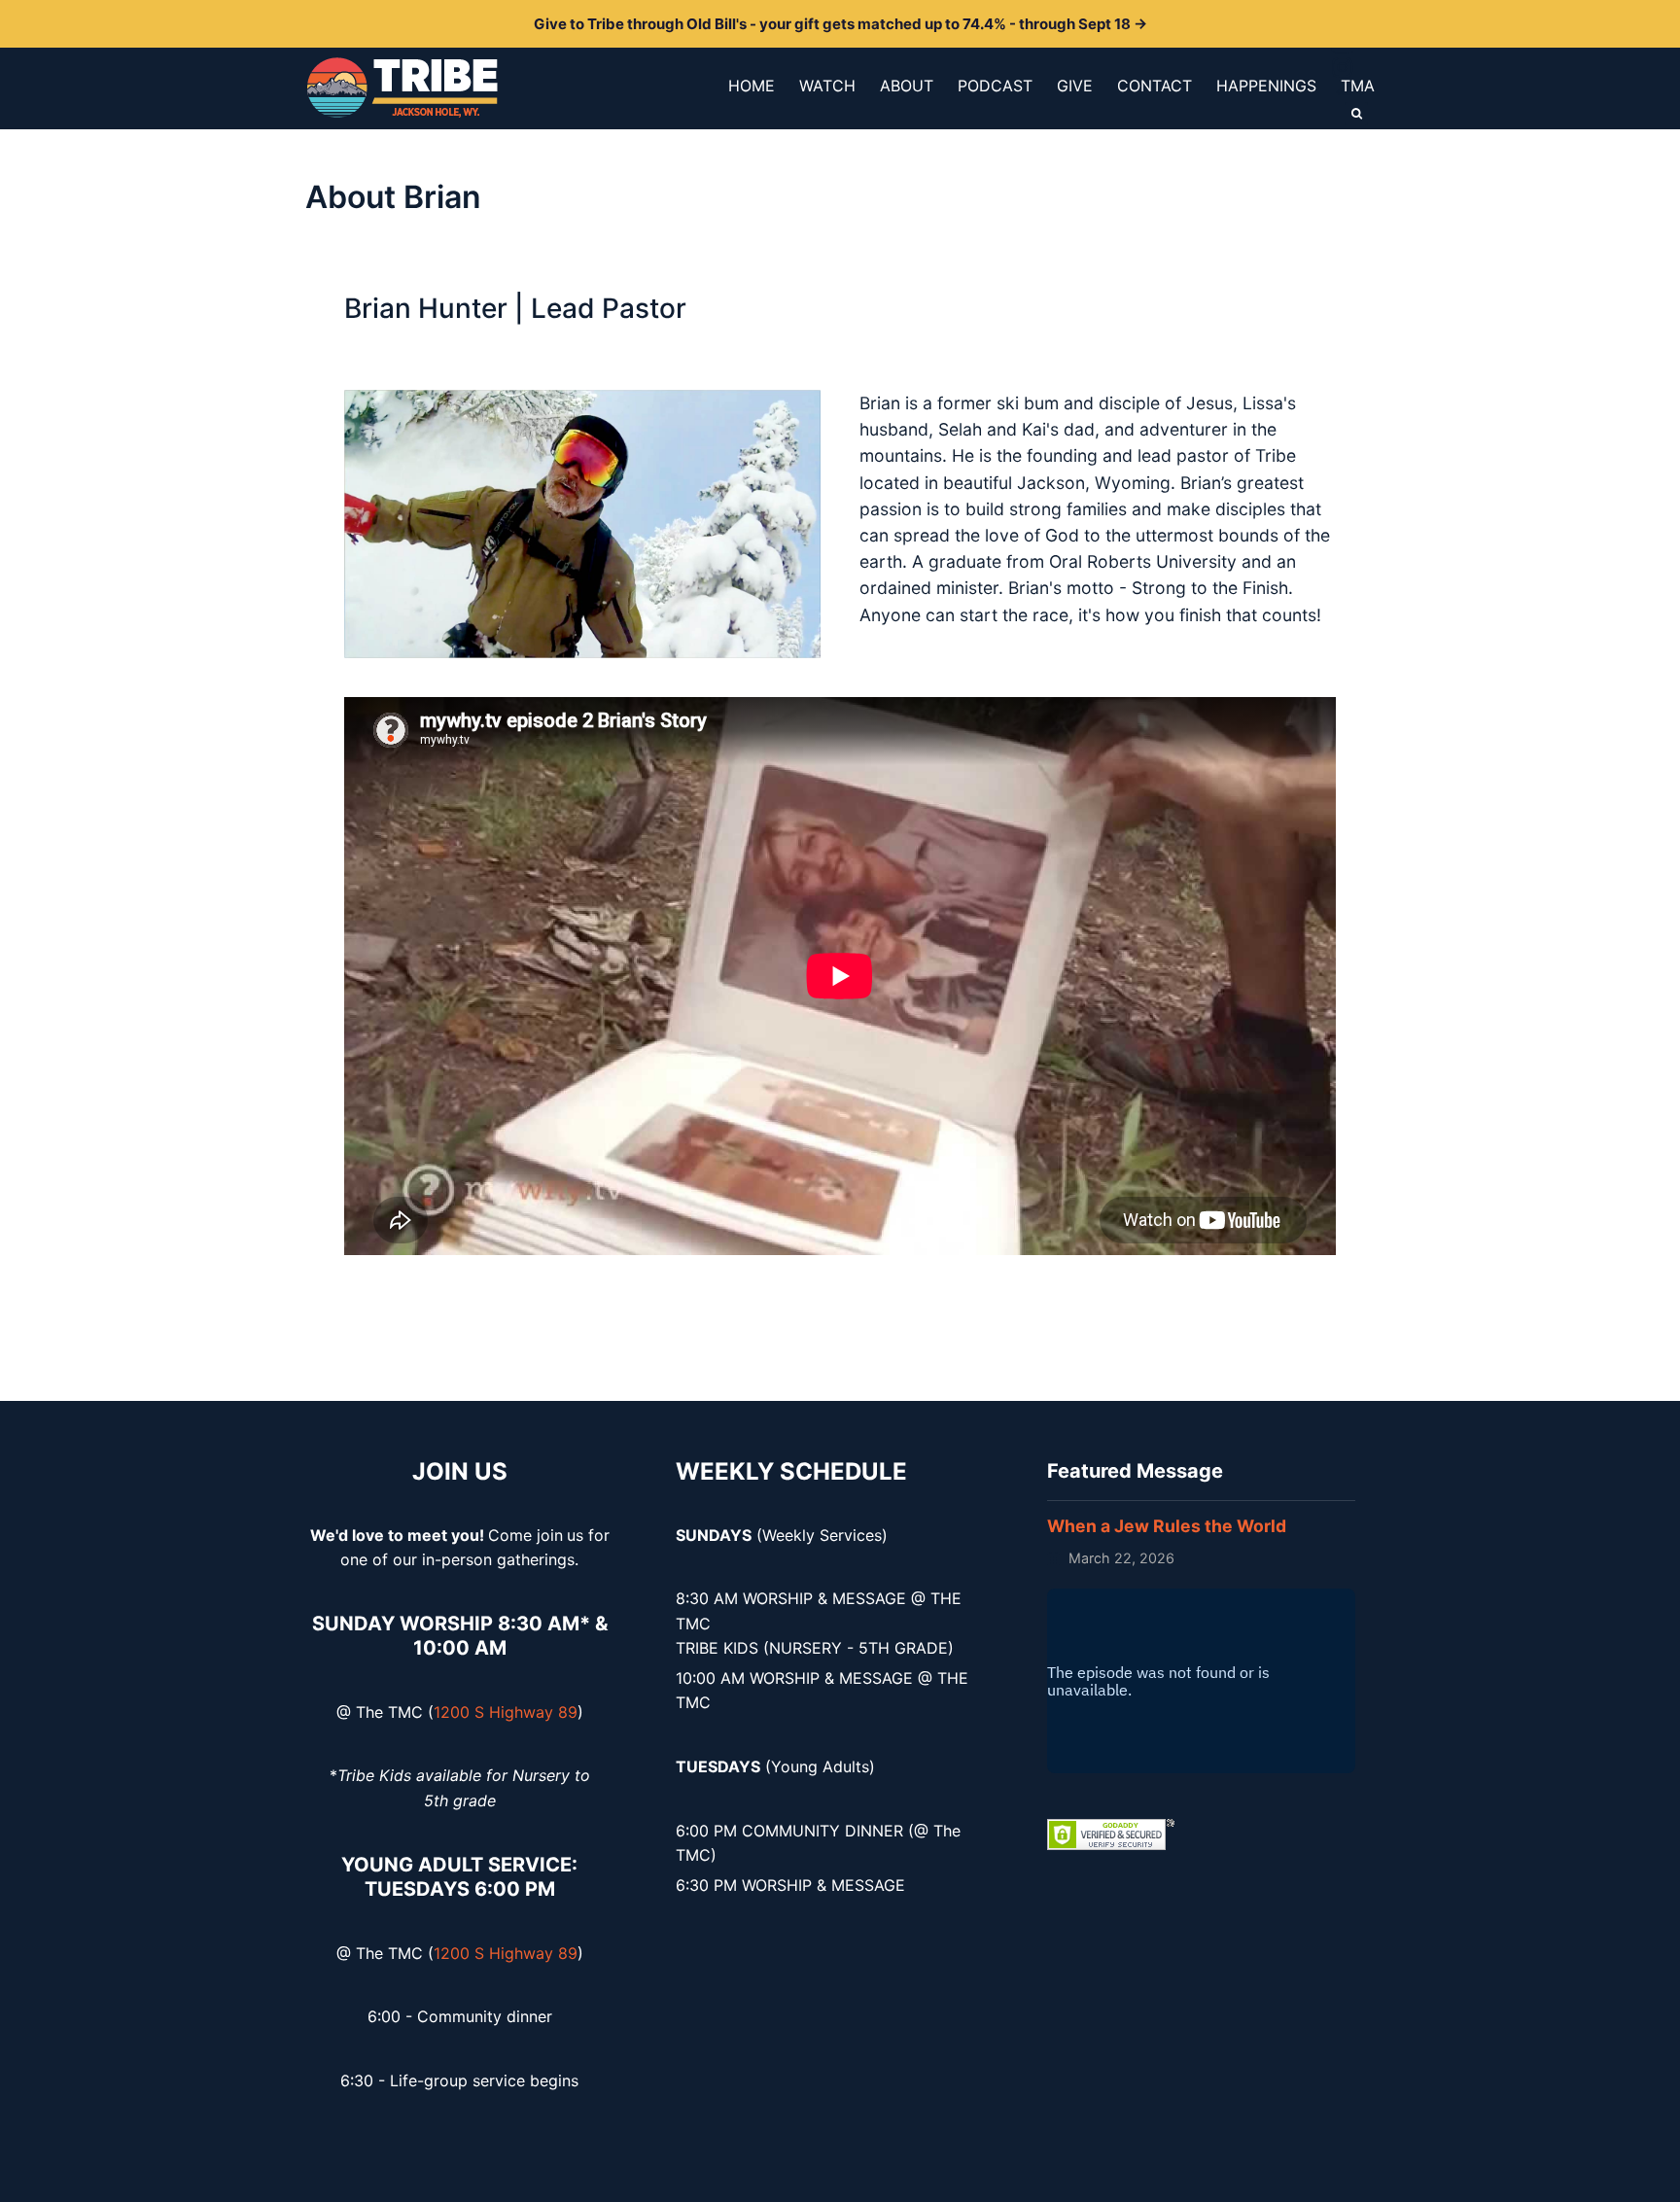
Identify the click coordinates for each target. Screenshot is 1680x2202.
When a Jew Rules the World (1167, 1526)
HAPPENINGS (1266, 86)
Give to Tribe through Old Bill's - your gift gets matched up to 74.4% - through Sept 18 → (840, 24)
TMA (1358, 86)
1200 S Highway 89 (506, 1712)
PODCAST (995, 86)
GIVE (1075, 86)
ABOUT (907, 86)
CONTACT (1155, 86)
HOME (752, 86)
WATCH (827, 86)
